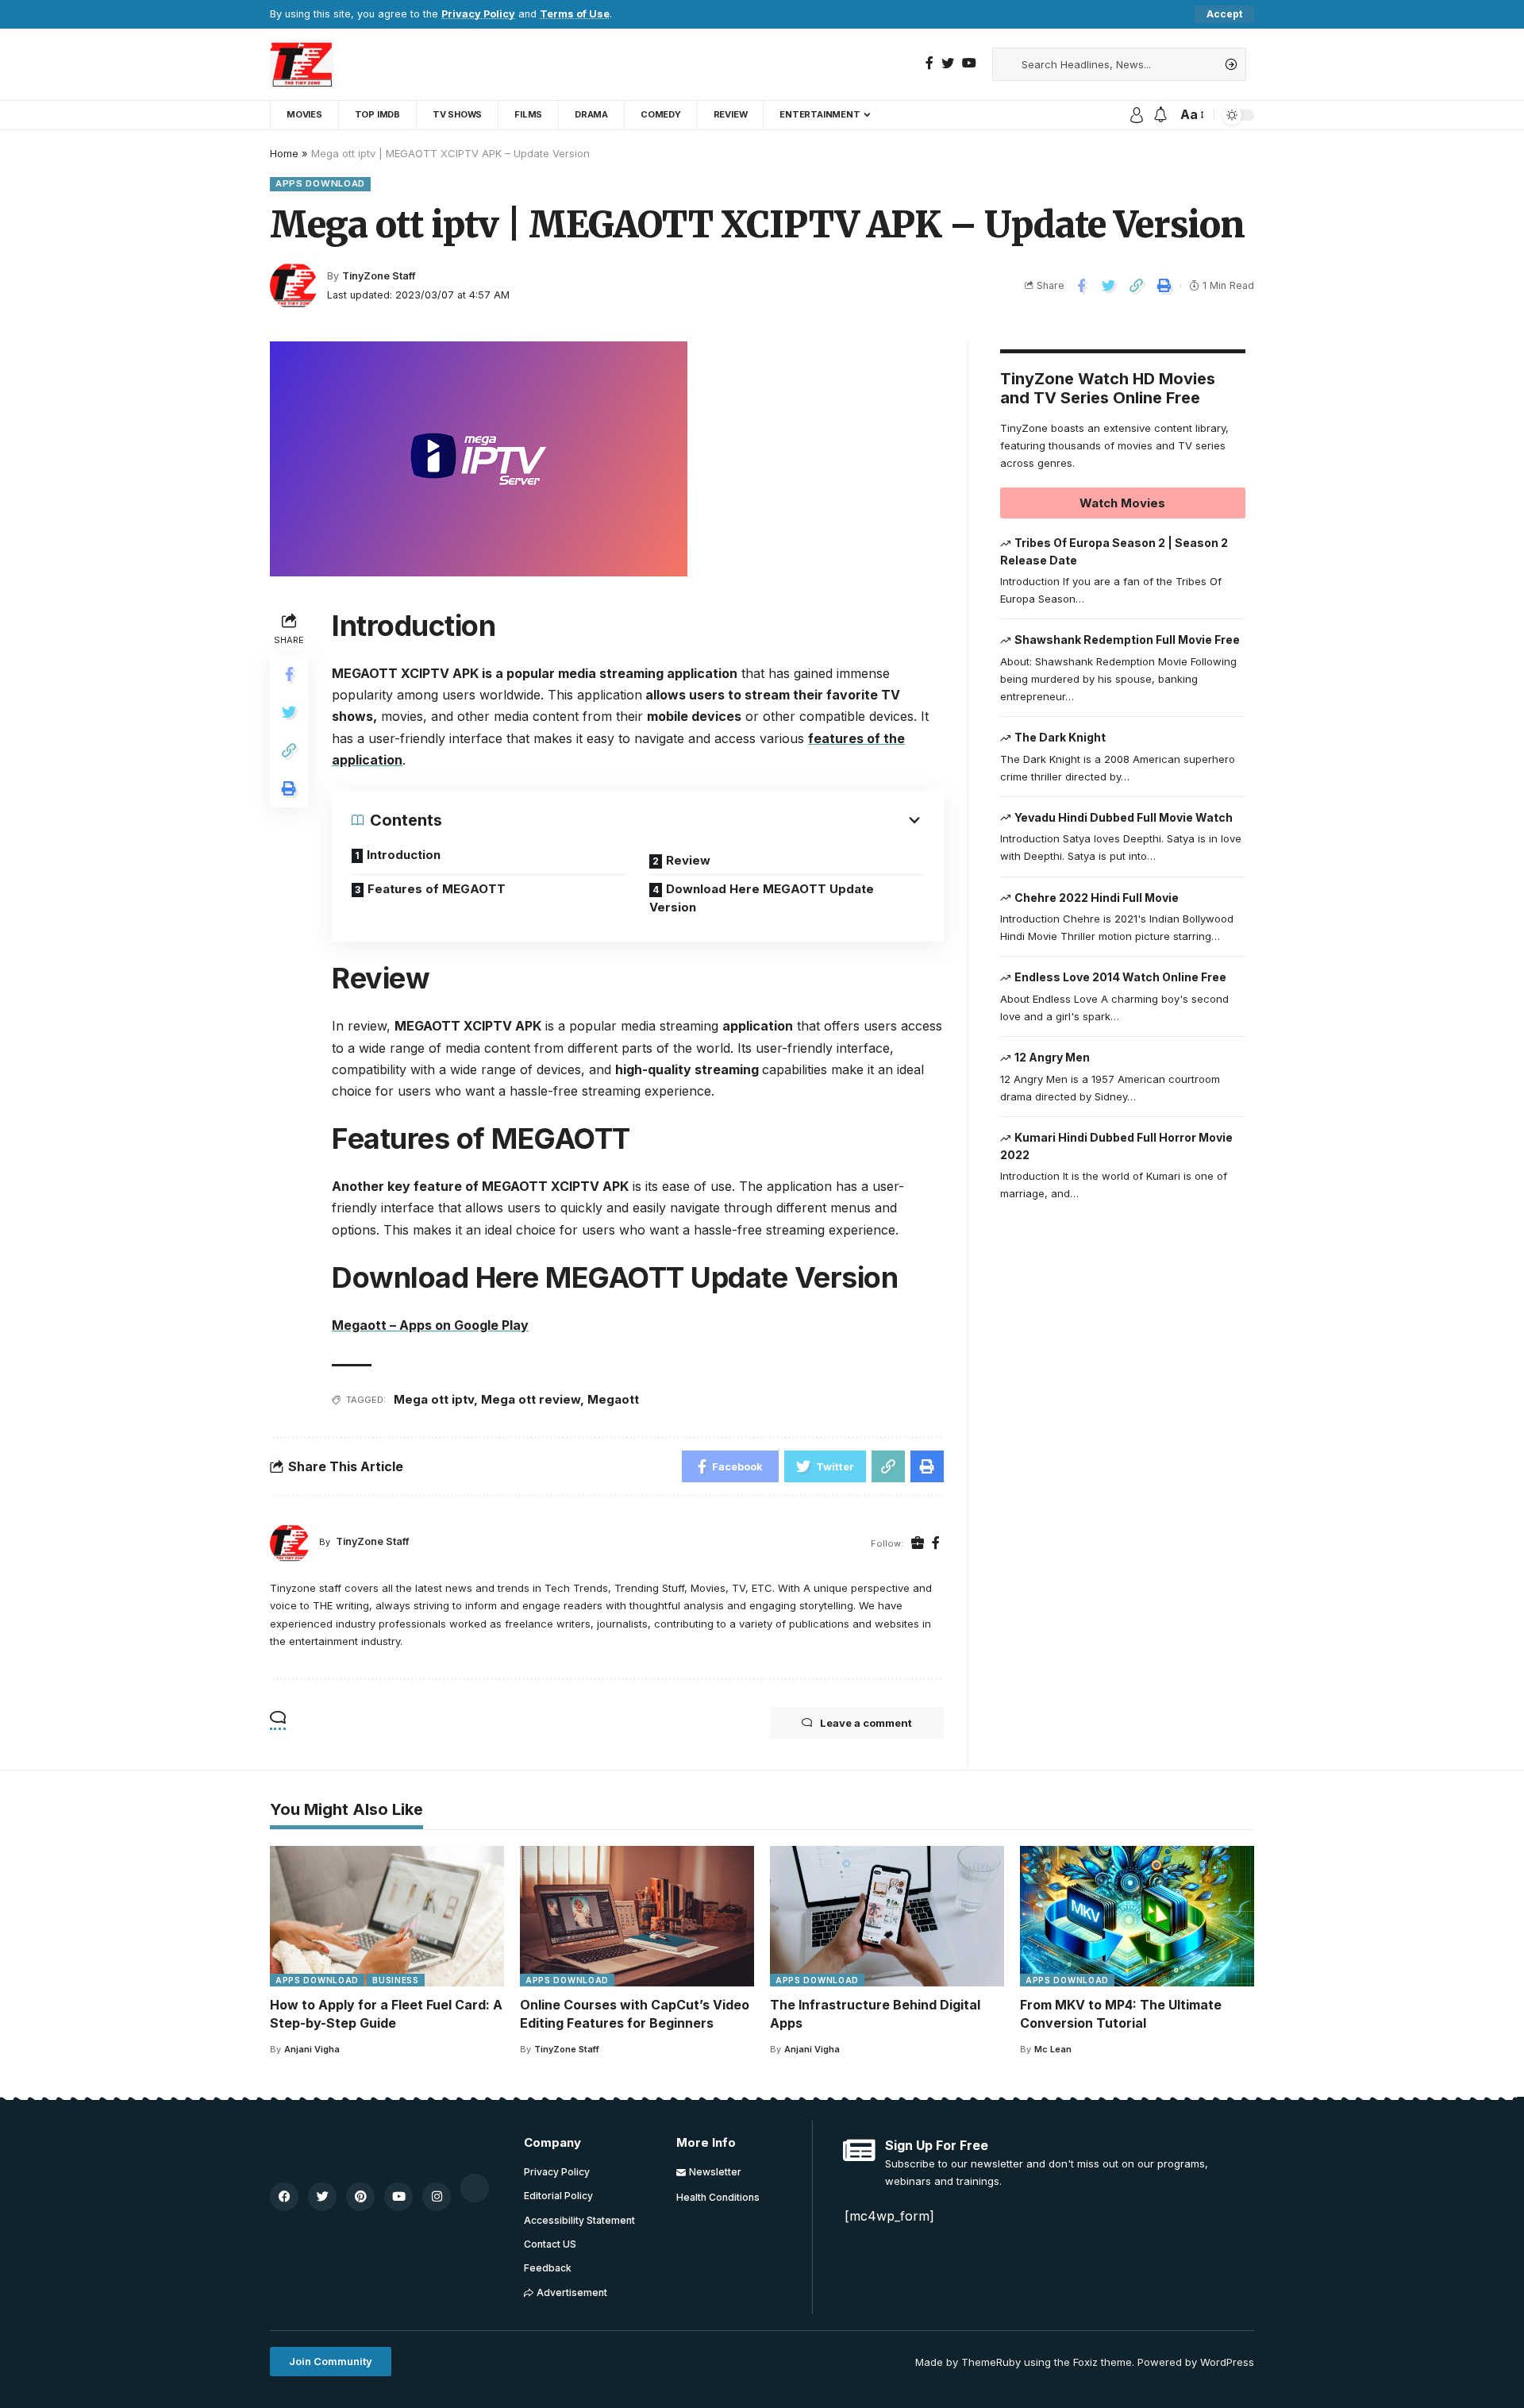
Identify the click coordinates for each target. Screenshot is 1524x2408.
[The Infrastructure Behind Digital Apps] (887, 1916)
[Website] (918, 1543)
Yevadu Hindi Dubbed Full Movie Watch (1124, 817)
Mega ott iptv (434, 1399)
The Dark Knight (1060, 737)
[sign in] (1137, 115)
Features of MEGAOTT (437, 889)
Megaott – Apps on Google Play (430, 1325)
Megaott (613, 1399)
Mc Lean (1053, 2049)
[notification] (1160, 115)
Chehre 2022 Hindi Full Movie (1097, 898)
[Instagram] (437, 2197)
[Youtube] (398, 2197)
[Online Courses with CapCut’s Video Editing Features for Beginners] (637, 1916)
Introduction (404, 855)
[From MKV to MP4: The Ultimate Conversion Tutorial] (1137, 1916)
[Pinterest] (360, 2197)
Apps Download (320, 183)
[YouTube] (969, 63)
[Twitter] (948, 63)
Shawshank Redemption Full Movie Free (1127, 640)
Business (396, 1980)
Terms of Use (575, 14)
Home (284, 153)
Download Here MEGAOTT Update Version (762, 898)
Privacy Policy (478, 14)
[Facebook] (929, 63)
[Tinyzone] (302, 64)
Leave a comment (866, 1723)
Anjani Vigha (312, 2049)
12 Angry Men (1052, 1057)
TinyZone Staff (379, 276)
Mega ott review (531, 1399)
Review (688, 860)
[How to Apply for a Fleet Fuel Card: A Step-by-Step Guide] (387, 1916)
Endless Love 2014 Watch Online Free (1120, 977)
